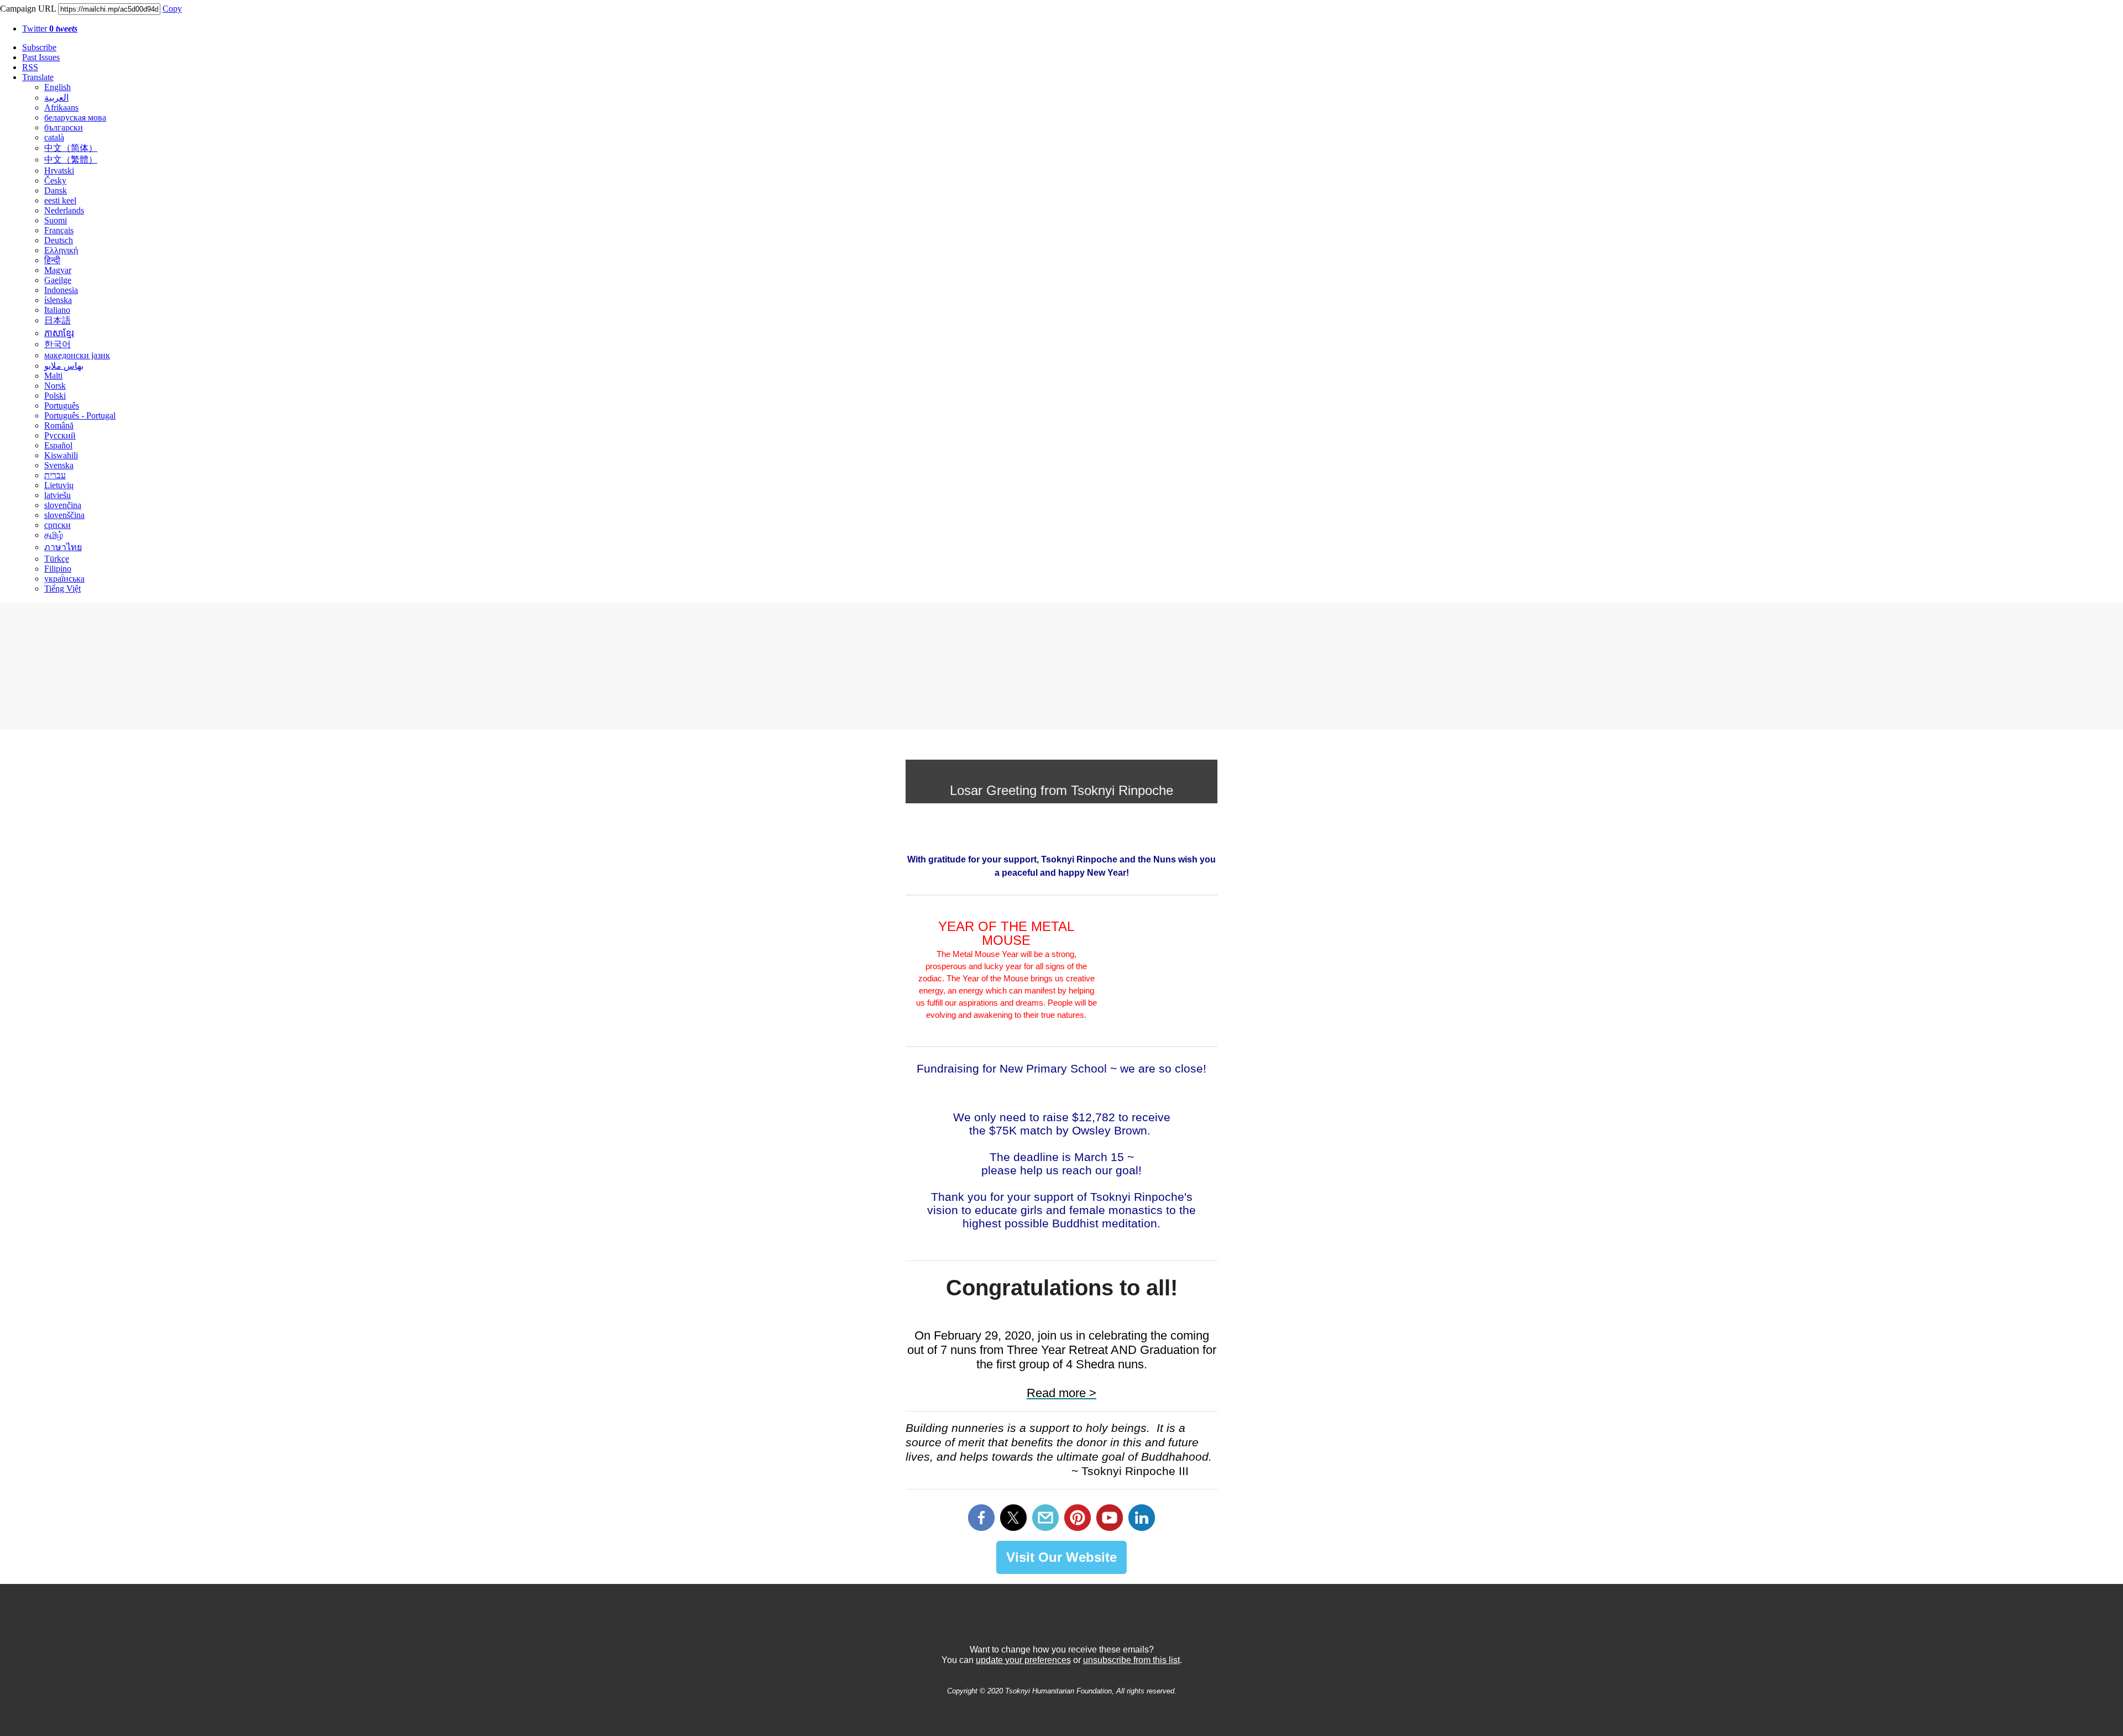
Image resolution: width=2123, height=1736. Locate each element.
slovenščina (64, 515)
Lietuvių (59, 485)
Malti (53, 376)
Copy (172, 9)
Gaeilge (58, 280)
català (54, 137)
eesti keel (60, 200)
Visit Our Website (1061, 1557)
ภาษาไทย (63, 547)
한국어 (57, 344)
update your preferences (1023, 1660)
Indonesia (61, 290)
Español (58, 445)
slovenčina (63, 505)
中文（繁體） (71, 160)
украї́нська (64, 579)
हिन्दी (52, 260)
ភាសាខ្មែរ (59, 333)
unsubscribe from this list (1131, 1660)
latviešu (57, 495)
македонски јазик (77, 355)
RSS (30, 67)
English (57, 87)
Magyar (58, 270)
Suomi (56, 220)
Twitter (50, 28)
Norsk (55, 386)
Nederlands (64, 210)
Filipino (58, 569)
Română (59, 425)
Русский (60, 435)
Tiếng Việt (62, 589)
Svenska (59, 465)
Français (59, 230)
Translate (38, 77)
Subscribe (39, 47)
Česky (55, 181)
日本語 (57, 320)
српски (57, 525)
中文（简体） (71, 148)
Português (62, 406)
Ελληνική (61, 250)
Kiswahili (61, 455)
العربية (56, 98)
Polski (55, 396)
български (64, 127)
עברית (55, 475)
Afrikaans (61, 108)
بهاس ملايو (64, 366)
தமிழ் (54, 535)
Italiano (57, 310)
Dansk (56, 190)
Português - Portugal (80, 415)
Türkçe (57, 559)
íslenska (58, 300)
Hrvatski (59, 171)
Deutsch (59, 240)
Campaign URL (28, 9)
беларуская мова (75, 117)
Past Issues (41, 57)
